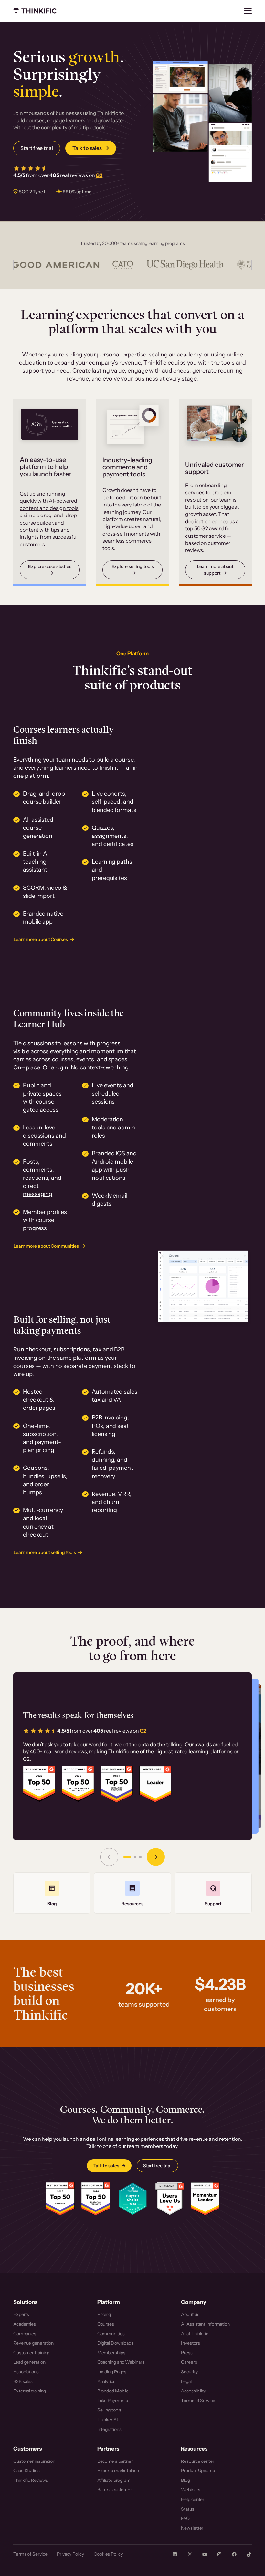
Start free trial (37, 148)
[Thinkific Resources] (132, 1893)
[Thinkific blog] (52, 1893)
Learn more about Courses (41, 939)
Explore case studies (50, 566)
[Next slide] (156, 1857)
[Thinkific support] (213, 1893)
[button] (127, 1857)
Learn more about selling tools (45, 1552)
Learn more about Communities (46, 1246)
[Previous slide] (109, 1857)
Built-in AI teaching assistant (36, 862)
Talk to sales (87, 148)
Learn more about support (215, 570)
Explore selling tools (133, 566)
